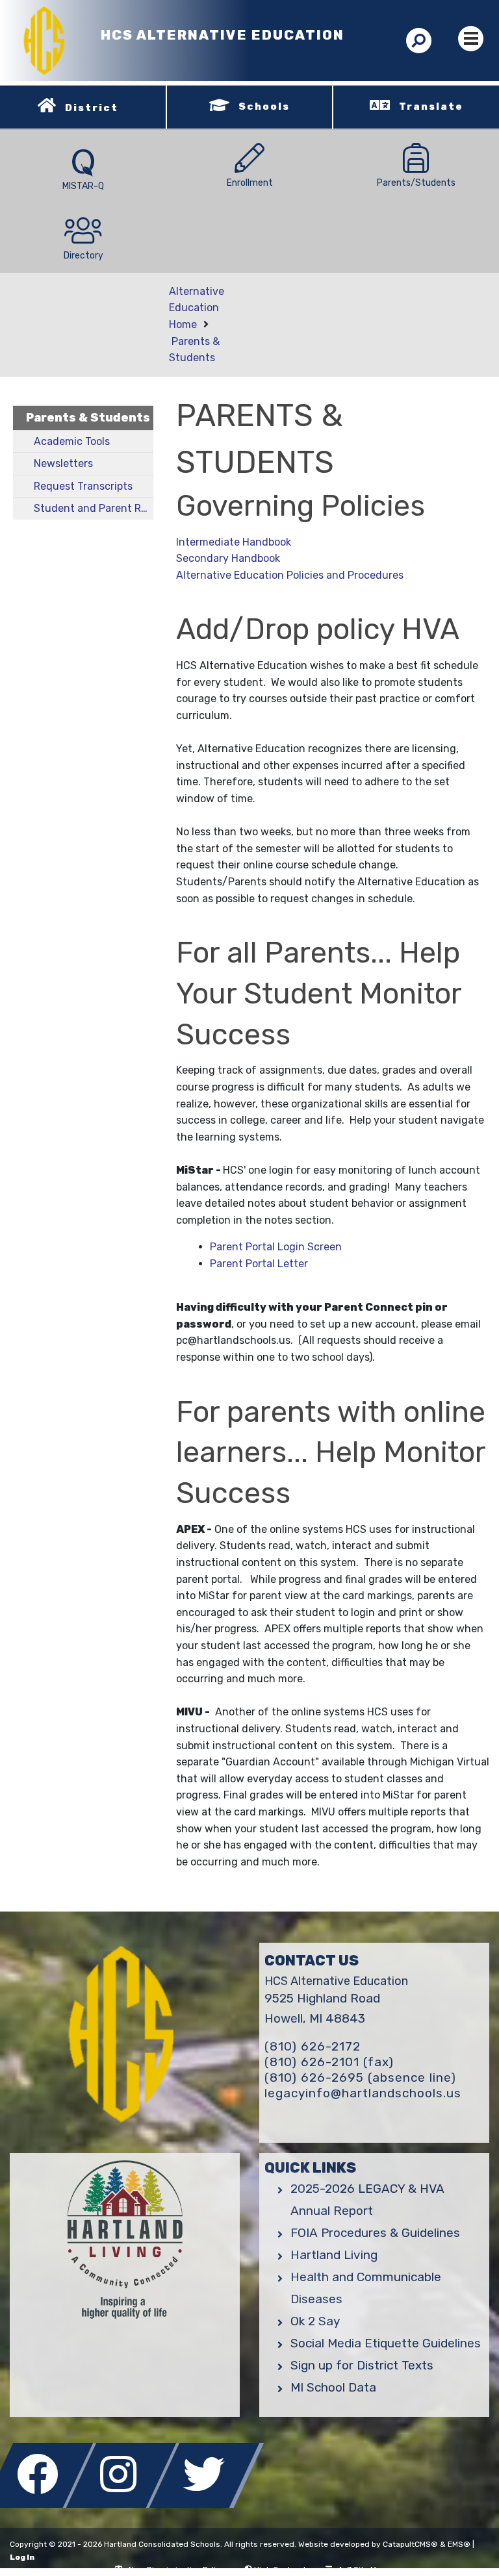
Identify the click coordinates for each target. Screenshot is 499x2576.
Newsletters (63, 463)
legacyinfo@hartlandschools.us (363, 2093)
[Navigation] (471, 39)
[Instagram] (125, 2504)
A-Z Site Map (362, 2570)
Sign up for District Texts (362, 2365)
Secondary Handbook (228, 558)
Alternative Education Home (197, 308)
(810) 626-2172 (313, 2046)
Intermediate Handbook (234, 542)
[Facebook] (42, 2504)
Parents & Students (88, 418)
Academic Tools (72, 441)
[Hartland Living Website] (125, 2244)
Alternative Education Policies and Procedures (290, 575)
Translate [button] (431, 107)
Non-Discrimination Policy (177, 2570)
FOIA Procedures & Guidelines (375, 2233)
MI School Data (333, 2387)
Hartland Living (334, 2255)
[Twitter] (207, 2504)
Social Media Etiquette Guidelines (386, 2343)
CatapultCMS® (410, 2544)
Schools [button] (264, 107)
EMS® (459, 2544)
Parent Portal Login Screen (276, 1247)
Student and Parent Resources (94, 508)
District (92, 108)
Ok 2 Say (315, 2321)
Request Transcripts (83, 486)
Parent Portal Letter (259, 1264)
